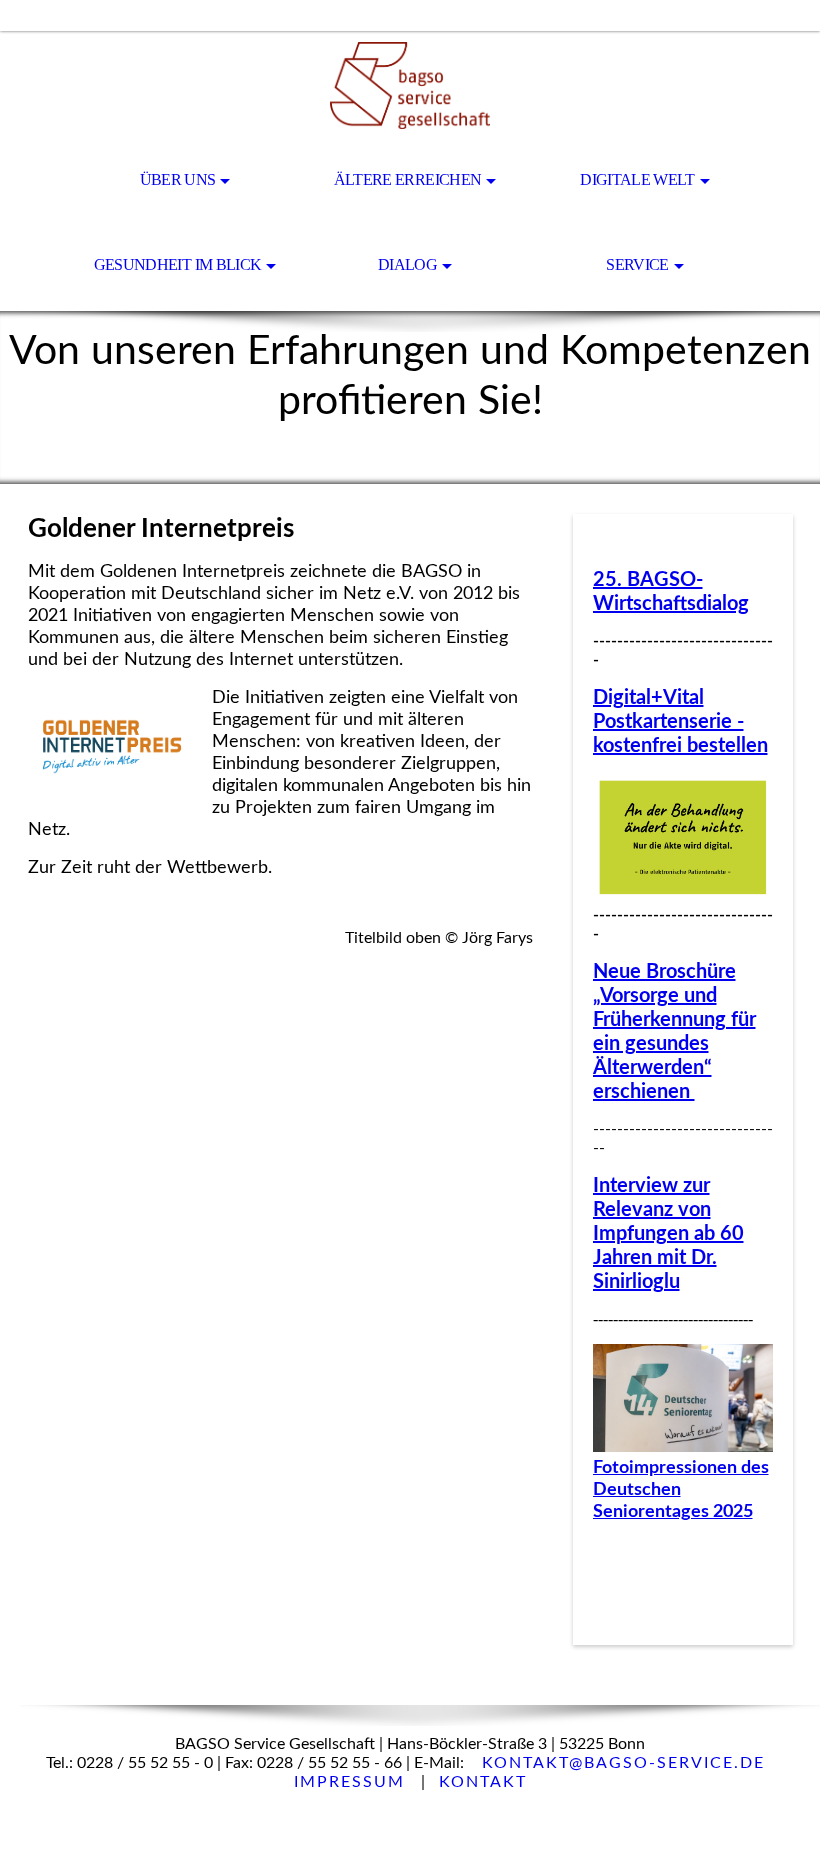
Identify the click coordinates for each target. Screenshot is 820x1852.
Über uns (178, 179)
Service (637, 264)
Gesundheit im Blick (178, 264)
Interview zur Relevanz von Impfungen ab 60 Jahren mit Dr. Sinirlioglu (668, 1234)
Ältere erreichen (408, 179)
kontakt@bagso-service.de (623, 1763)
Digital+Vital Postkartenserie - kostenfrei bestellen (680, 722)
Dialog (407, 264)
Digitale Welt (637, 179)
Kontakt (483, 1782)
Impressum (352, 1782)
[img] (410, 86)
